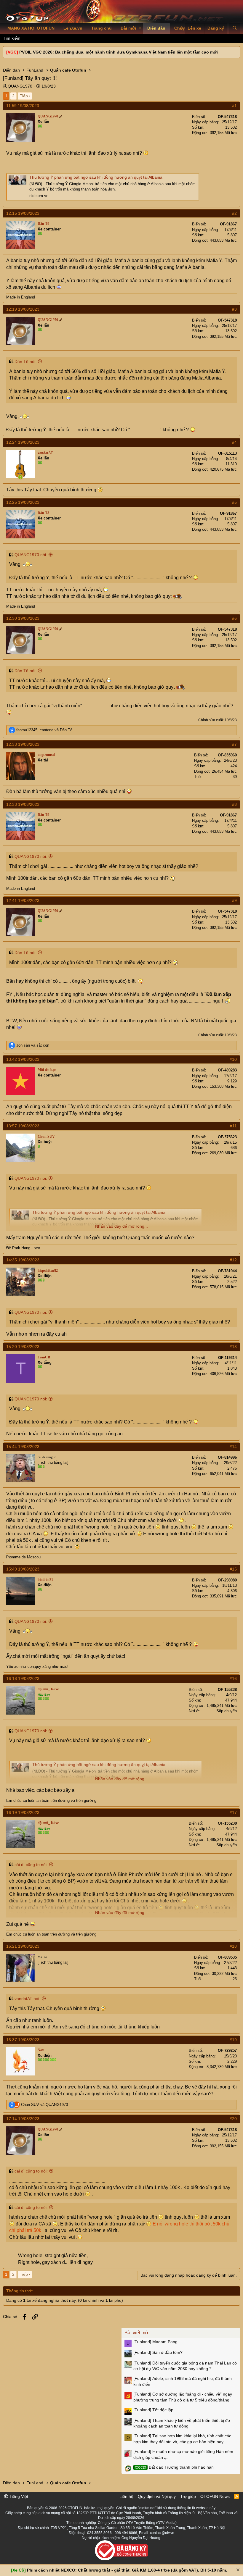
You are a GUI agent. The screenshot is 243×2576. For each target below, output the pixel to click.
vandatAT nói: (27, 1999)
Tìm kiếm (12, 38)
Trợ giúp (188, 2496)
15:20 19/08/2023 (23, 1347)
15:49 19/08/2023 (23, 1569)
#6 (234, 618)
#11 (233, 1126)
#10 (233, 1059)
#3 (234, 309)
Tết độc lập (153, 2410)
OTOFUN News (215, 2496)
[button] (140, 28)
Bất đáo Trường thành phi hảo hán (174, 2467)
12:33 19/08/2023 (23, 744)
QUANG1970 (20, 86)
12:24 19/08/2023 (23, 442)
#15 (233, 1569)
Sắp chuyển (227, 1711)
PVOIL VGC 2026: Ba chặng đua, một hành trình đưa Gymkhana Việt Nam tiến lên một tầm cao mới (119, 52)
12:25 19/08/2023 (23, 502)
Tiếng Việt (18, 2496)
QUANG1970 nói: (31, 555)
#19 (233, 2040)
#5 (234, 502)
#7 (234, 744)
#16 (233, 1678)
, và (44, 730)
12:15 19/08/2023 (23, 213)
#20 (233, 2119)
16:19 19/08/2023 (23, 1812)
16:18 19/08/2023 (23, 1678)
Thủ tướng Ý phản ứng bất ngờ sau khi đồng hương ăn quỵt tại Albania (96, 177)
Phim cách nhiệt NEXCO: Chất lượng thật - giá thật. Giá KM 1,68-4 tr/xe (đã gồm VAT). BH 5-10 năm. (127, 2570)
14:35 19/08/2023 (23, 1260)
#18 (233, 1946)
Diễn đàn (156, 28)
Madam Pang (155, 2342)
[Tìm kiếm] (235, 28)
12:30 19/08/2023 (23, 618)
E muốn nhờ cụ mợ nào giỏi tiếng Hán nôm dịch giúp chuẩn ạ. (183, 2454)
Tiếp (24, 96)
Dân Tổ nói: (25, 361)
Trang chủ (101, 28)
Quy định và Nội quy (157, 2496)
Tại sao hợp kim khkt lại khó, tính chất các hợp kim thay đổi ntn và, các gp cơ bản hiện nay (182, 2439)
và (33, 1045)
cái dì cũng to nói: (31, 1865)
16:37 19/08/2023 (23, 2040)
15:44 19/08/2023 (23, 1447)
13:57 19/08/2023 (23, 1126)
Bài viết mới (137, 2333)
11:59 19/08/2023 (23, 106)
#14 (233, 1447)
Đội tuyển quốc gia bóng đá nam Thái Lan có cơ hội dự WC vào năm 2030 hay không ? (185, 2366)
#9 (234, 900)
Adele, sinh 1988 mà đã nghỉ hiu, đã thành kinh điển (183, 2381)
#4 (234, 442)
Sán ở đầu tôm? (158, 2352)
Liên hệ (126, 2496)
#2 (234, 213)
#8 (234, 804)
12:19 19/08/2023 (23, 309)
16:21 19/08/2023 (23, 1946)
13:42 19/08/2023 (23, 1059)
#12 (233, 1260)
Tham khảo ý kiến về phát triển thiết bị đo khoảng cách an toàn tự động (182, 2423)
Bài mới (128, 28)
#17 (233, 1812)
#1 (234, 106)
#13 (233, 1347)
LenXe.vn (73, 28)
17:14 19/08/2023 (23, 2119)
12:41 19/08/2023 (23, 900)
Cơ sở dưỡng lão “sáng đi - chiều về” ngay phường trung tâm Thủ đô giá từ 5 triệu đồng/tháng (183, 2397)
